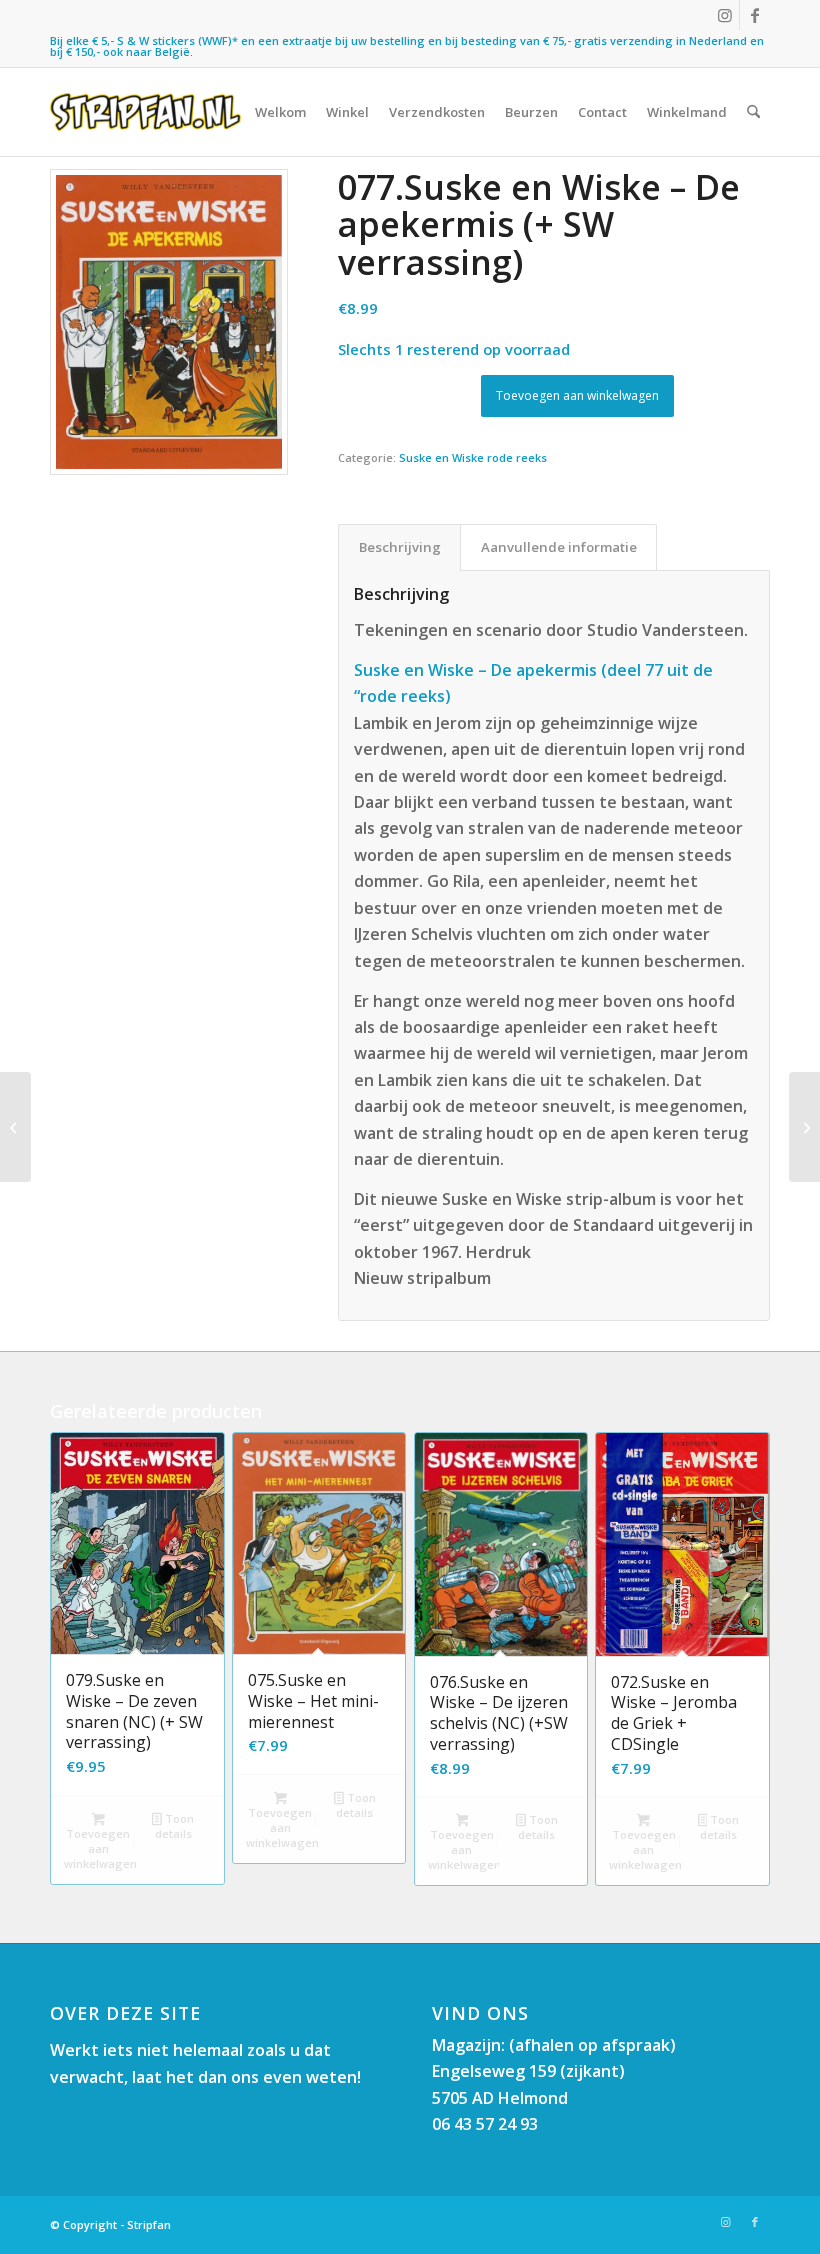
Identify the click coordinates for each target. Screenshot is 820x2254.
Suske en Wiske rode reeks (473, 457)
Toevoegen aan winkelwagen (577, 395)
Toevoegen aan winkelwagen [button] (100, 1848)
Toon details (174, 1826)
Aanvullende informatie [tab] (559, 547)
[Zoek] (753, 112)
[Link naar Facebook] (755, 15)
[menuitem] (280, 112)
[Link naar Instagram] (724, 15)
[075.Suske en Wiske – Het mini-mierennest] (15, 1127)
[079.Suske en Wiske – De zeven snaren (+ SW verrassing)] (804, 1127)
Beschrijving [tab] (400, 547)
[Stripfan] (145, 112)
